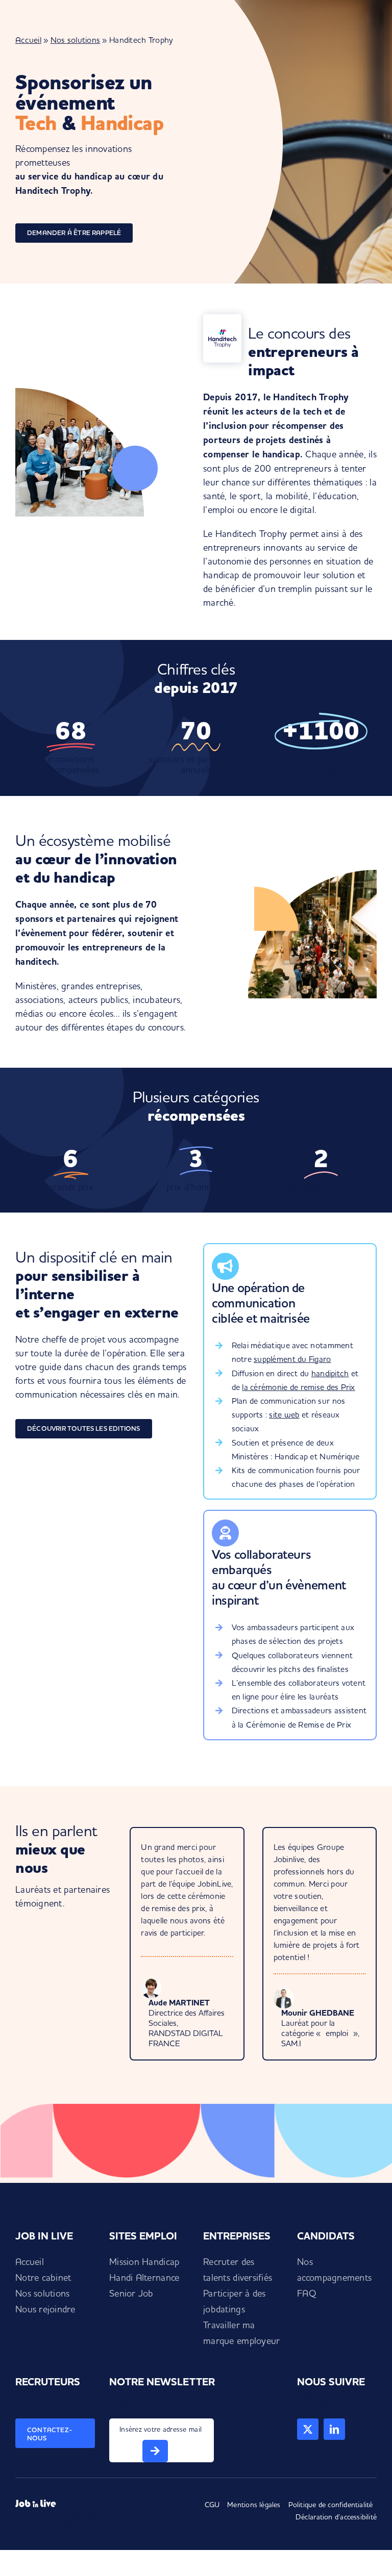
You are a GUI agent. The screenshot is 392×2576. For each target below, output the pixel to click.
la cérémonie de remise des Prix (298, 1387)
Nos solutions (76, 40)
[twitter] (308, 2429)
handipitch (330, 1373)
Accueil (28, 40)
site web (284, 1414)
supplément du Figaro (292, 1359)
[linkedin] (334, 2429)
